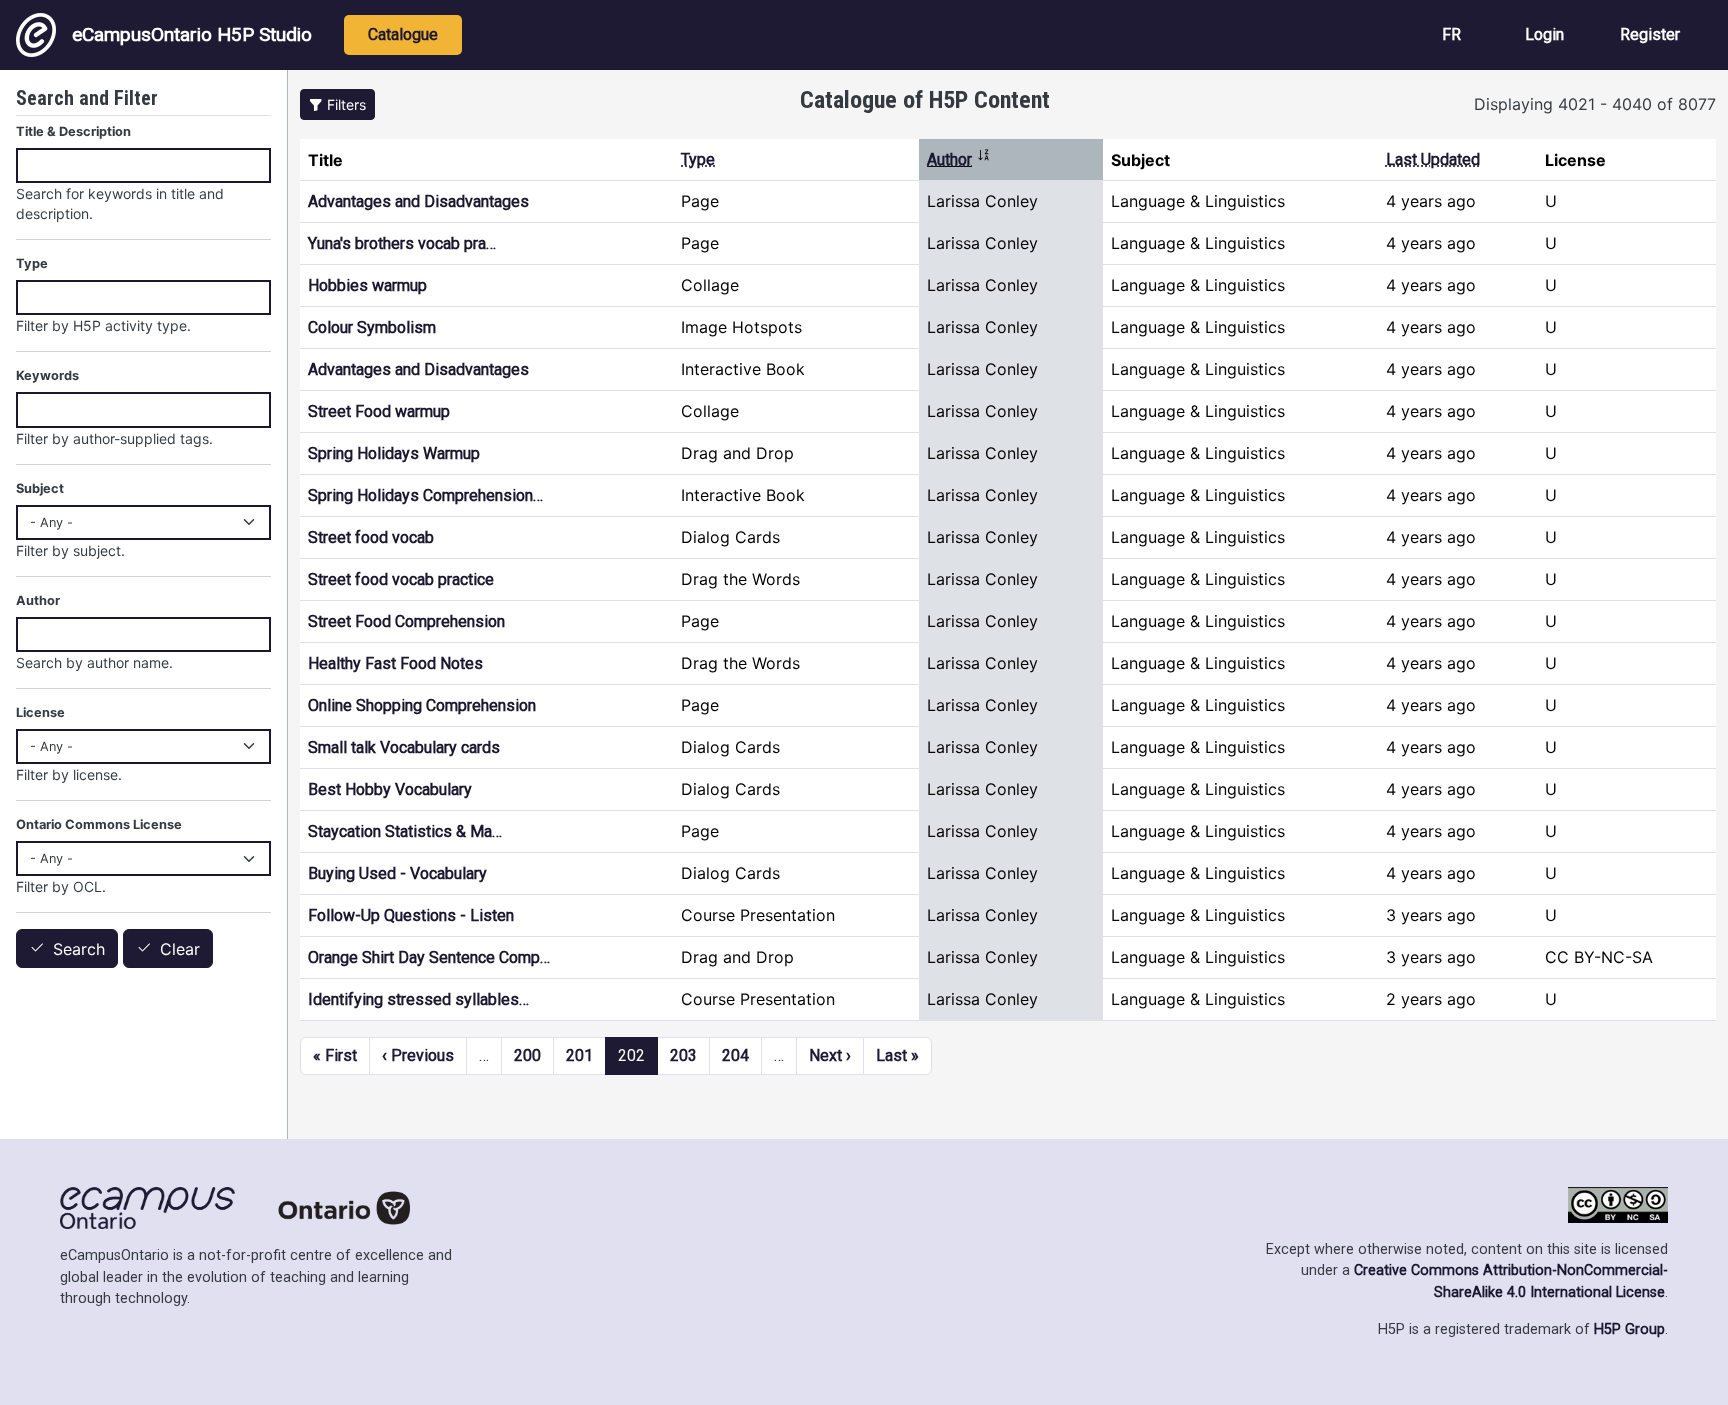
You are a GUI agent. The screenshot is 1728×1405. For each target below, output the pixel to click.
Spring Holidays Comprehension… (425, 495)
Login (1544, 34)
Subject (40, 488)
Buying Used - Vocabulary (397, 873)
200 (527, 1055)
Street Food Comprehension (406, 621)
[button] (337, 104)
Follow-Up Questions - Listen (411, 915)
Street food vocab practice (401, 579)
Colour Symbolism (372, 327)
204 (735, 1055)
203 (683, 1055)
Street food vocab (371, 537)
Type (698, 159)
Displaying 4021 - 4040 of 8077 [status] (1595, 104)
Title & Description (73, 131)
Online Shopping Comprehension (422, 705)
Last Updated (1433, 159)
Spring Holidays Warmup (394, 453)
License (40, 712)
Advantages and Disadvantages (418, 201)
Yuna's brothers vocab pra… (402, 243)
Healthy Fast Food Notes (395, 663)
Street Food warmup (379, 411)
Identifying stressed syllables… (418, 999)
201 (579, 1055)
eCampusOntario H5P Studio (192, 34)
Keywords (47, 375)
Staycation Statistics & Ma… (405, 831)
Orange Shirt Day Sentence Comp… (429, 957)
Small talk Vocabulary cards (404, 747)
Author (959, 159)
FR (1451, 34)
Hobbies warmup (367, 285)
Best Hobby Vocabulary (390, 789)
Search (79, 949)
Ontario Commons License (99, 824)
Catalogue (403, 34)
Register (1650, 34)
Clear (180, 949)
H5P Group (1629, 1329)
